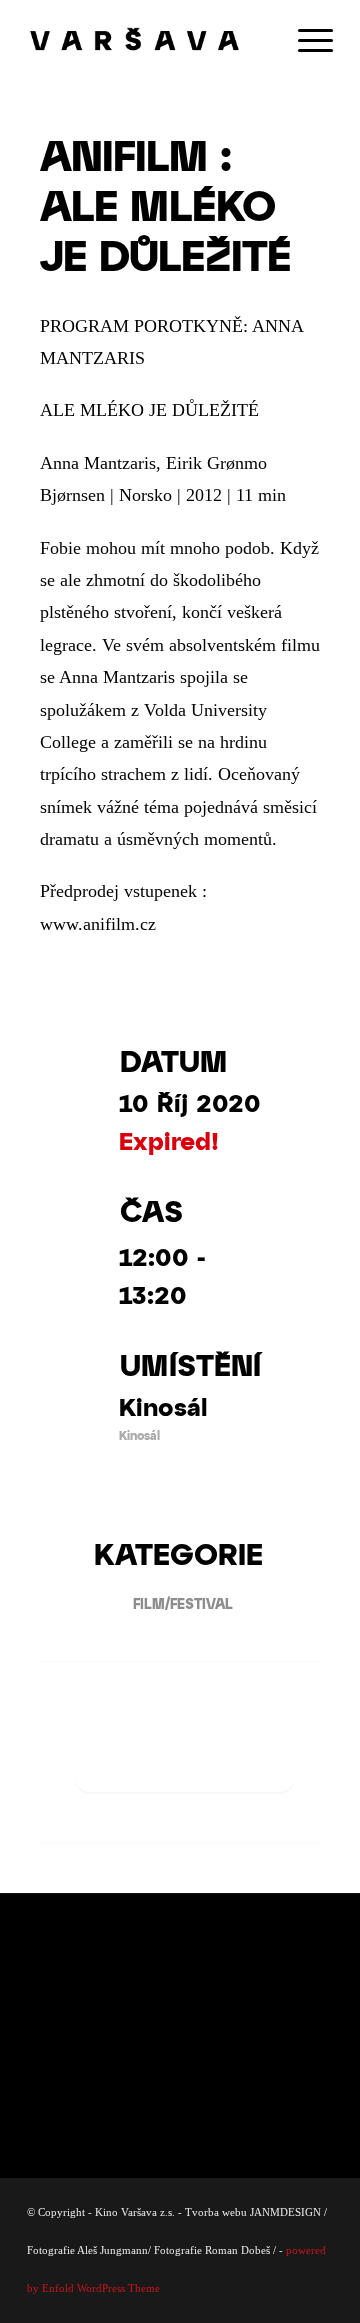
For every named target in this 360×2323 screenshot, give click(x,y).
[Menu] (305, 40)
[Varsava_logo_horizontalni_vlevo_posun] (149, 40)
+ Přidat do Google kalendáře (185, 1758)
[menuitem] (305, 40)
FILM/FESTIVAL (183, 1603)
